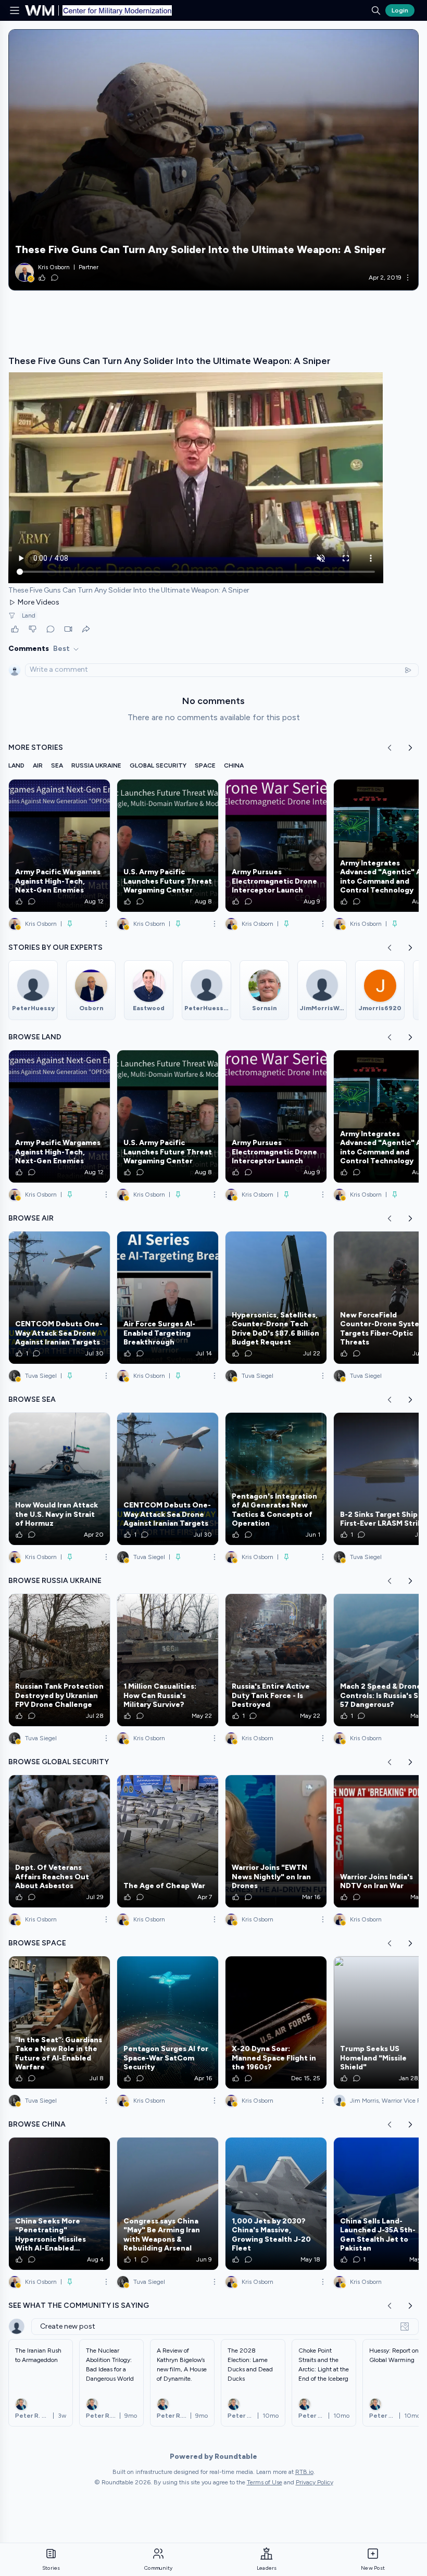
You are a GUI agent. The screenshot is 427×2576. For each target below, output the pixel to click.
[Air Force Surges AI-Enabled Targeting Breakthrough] (168, 1298)
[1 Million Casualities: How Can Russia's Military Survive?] (168, 1660)
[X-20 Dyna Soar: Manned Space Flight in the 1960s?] (276, 2022)
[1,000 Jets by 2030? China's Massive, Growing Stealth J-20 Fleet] (276, 2204)
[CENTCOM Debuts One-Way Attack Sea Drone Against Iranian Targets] (59, 1298)
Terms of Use (265, 2482)
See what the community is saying (79, 2305)
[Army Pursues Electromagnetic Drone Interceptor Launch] (276, 846)
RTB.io (304, 2472)
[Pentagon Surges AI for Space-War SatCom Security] (168, 2022)
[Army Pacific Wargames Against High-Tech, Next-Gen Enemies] (59, 846)
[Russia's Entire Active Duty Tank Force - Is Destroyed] (276, 1660)
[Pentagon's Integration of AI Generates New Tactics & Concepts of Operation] (276, 1479)
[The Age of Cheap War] (168, 1841)
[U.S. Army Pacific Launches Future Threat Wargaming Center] (168, 846)
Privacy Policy (315, 2482)
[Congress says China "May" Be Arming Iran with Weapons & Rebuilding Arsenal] (168, 2204)
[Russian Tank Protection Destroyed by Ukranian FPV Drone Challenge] (59, 1660)
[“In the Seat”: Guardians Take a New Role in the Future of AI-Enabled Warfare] (59, 2022)
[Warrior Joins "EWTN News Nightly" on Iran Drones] (276, 1841)
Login (400, 10)
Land (29, 615)
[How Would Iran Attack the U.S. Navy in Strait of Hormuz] (59, 1479)
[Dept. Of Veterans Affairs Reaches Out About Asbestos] (59, 1841)
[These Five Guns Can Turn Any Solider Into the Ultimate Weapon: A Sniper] (213, 160)
